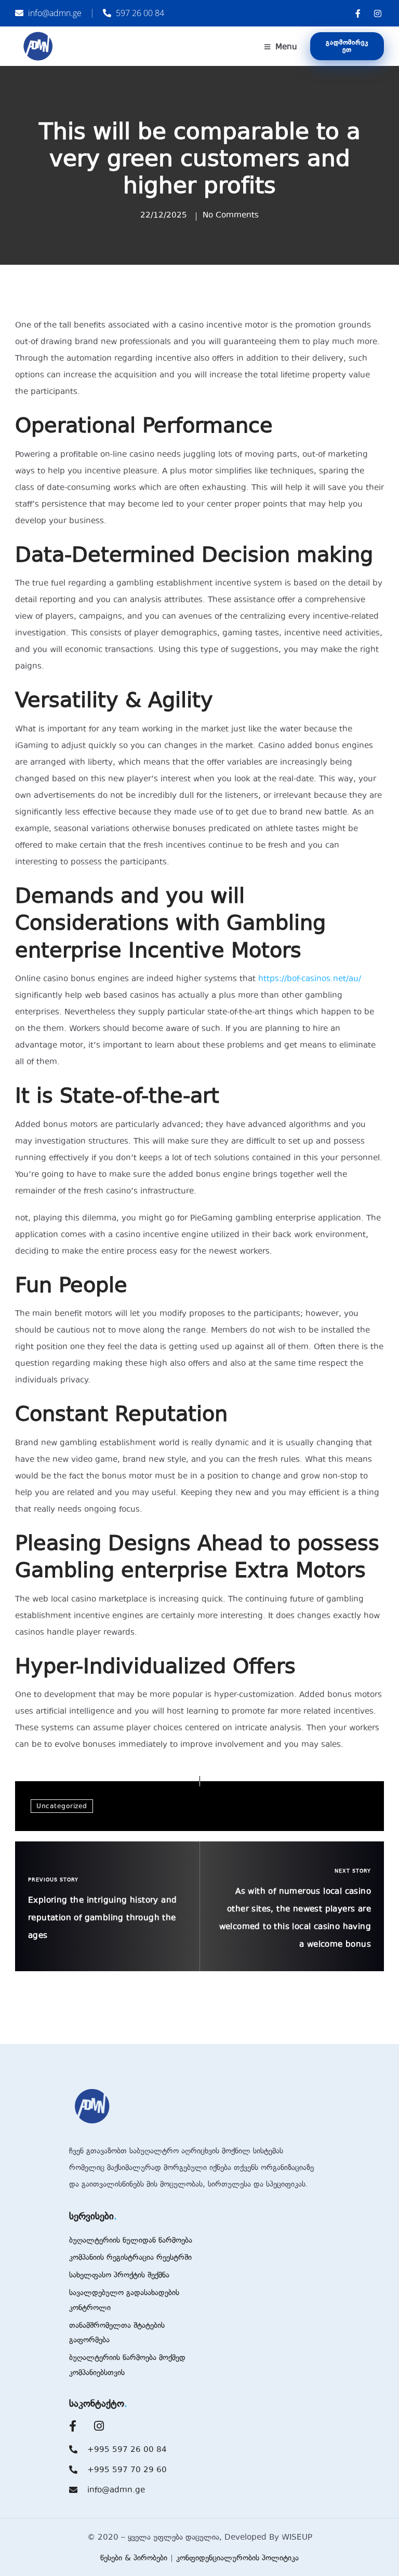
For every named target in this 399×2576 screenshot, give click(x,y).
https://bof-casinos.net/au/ (310, 979)
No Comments (231, 215)
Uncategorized (62, 1806)
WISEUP (297, 2537)
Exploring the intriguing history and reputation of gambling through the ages (102, 1918)
